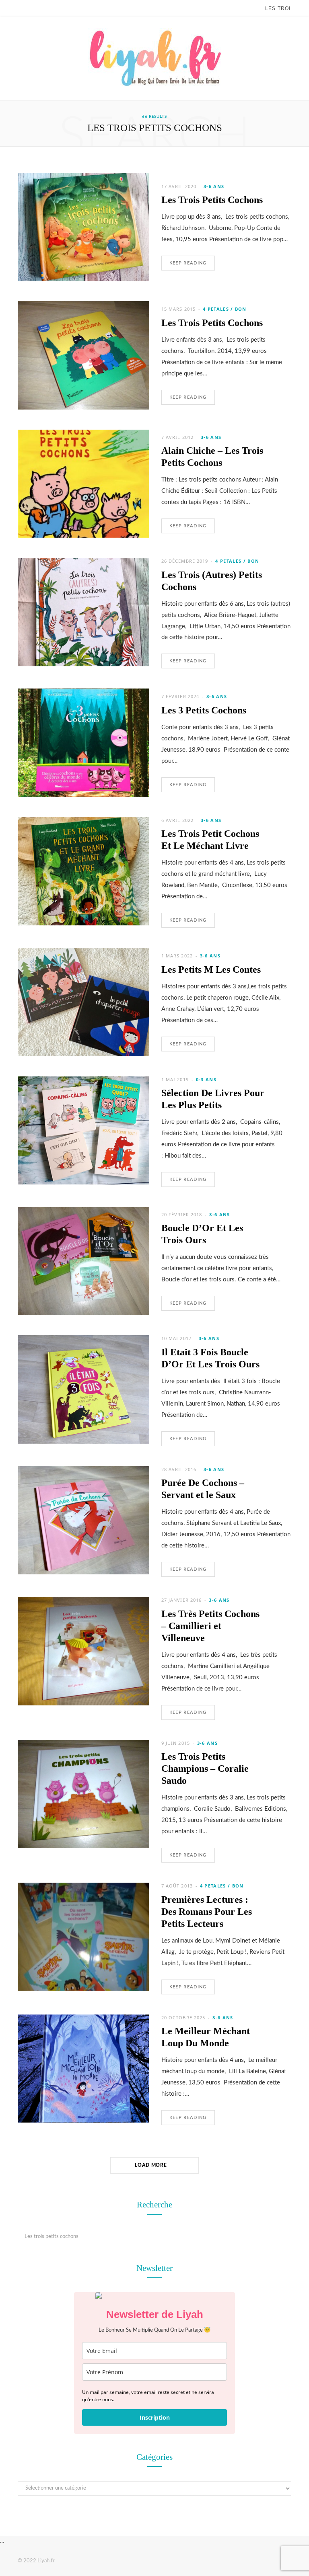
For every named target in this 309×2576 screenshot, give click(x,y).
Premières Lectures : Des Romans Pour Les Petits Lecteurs (207, 1912)
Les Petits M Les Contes (211, 969)
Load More (152, 2165)
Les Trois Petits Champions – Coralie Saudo (205, 1769)
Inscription (155, 2417)
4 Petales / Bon (225, 309)
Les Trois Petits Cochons (212, 200)
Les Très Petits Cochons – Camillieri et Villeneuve (210, 1626)
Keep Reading (188, 263)
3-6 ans (214, 186)
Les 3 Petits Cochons (204, 710)
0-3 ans (206, 1079)
